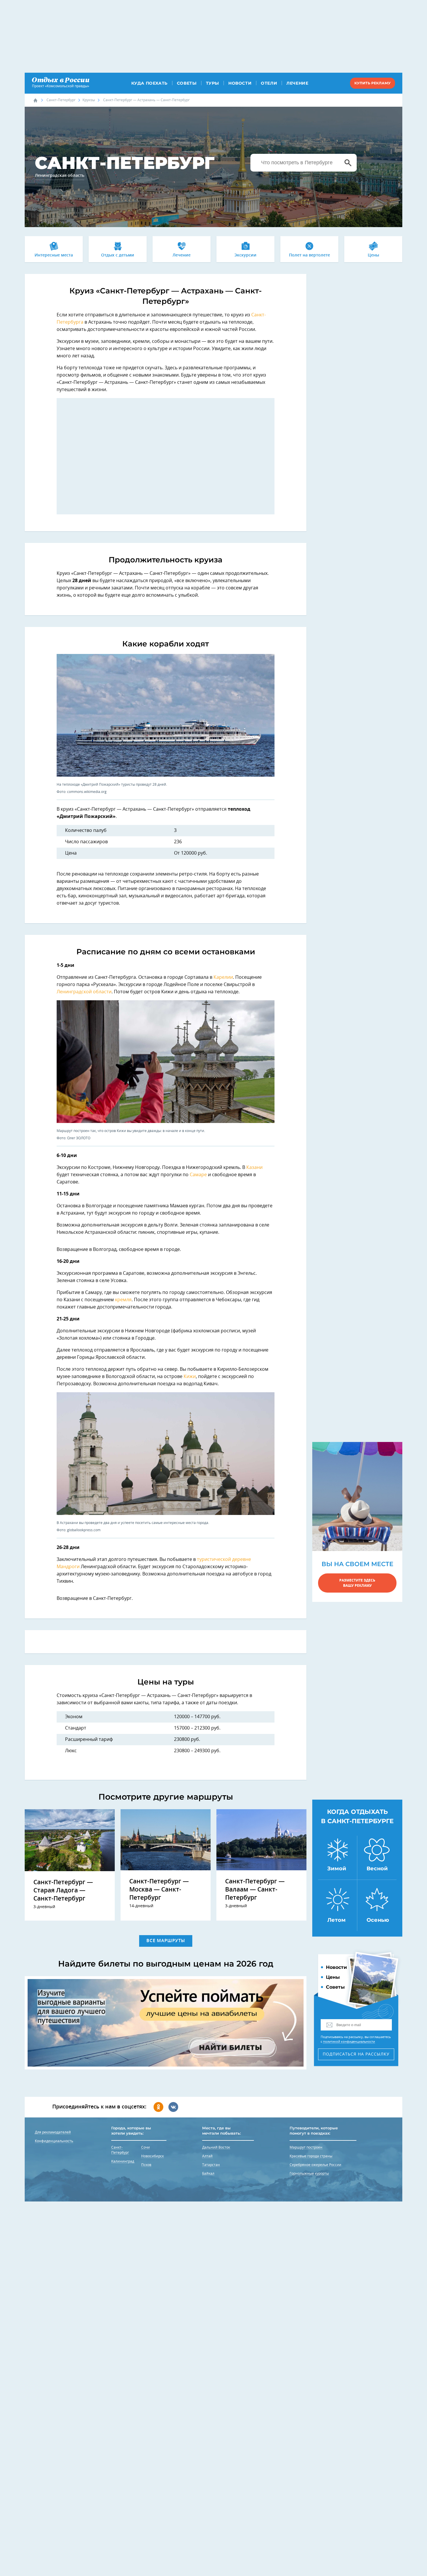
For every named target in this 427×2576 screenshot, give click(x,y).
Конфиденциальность (54, 2141)
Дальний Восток (216, 2147)
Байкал (208, 2174)
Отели (269, 83)
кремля (123, 1300)
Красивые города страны (311, 2156)
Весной (377, 1869)
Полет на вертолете (310, 255)
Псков (146, 2165)
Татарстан (211, 2165)
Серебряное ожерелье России (315, 2165)
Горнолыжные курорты (309, 2174)
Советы (187, 83)
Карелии (223, 977)
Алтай (207, 2156)
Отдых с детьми (118, 255)
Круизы (89, 100)
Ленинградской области (84, 992)
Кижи (190, 1377)
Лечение (297, 83)
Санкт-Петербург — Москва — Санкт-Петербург (159, 1890)
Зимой (337, 1869)
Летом (337, 1920)
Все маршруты (166, 1941)
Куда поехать (149, 83)
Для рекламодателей (53, 2132)
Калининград (123, 2161)
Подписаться (356, 2054)
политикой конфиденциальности (349, 2042)
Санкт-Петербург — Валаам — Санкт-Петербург (255, 1890)
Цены (373, 255)
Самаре (198, 1175)
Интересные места (54, 255)
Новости (240, 83)
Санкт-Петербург (61, 100)
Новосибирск (152, 2156)
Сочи (146, 2147)
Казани (254, 1167)
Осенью (378, 1920)
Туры (212, 83)
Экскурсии (245, 255)
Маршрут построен (306, 2147)
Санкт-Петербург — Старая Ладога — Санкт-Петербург (63, 1890)
